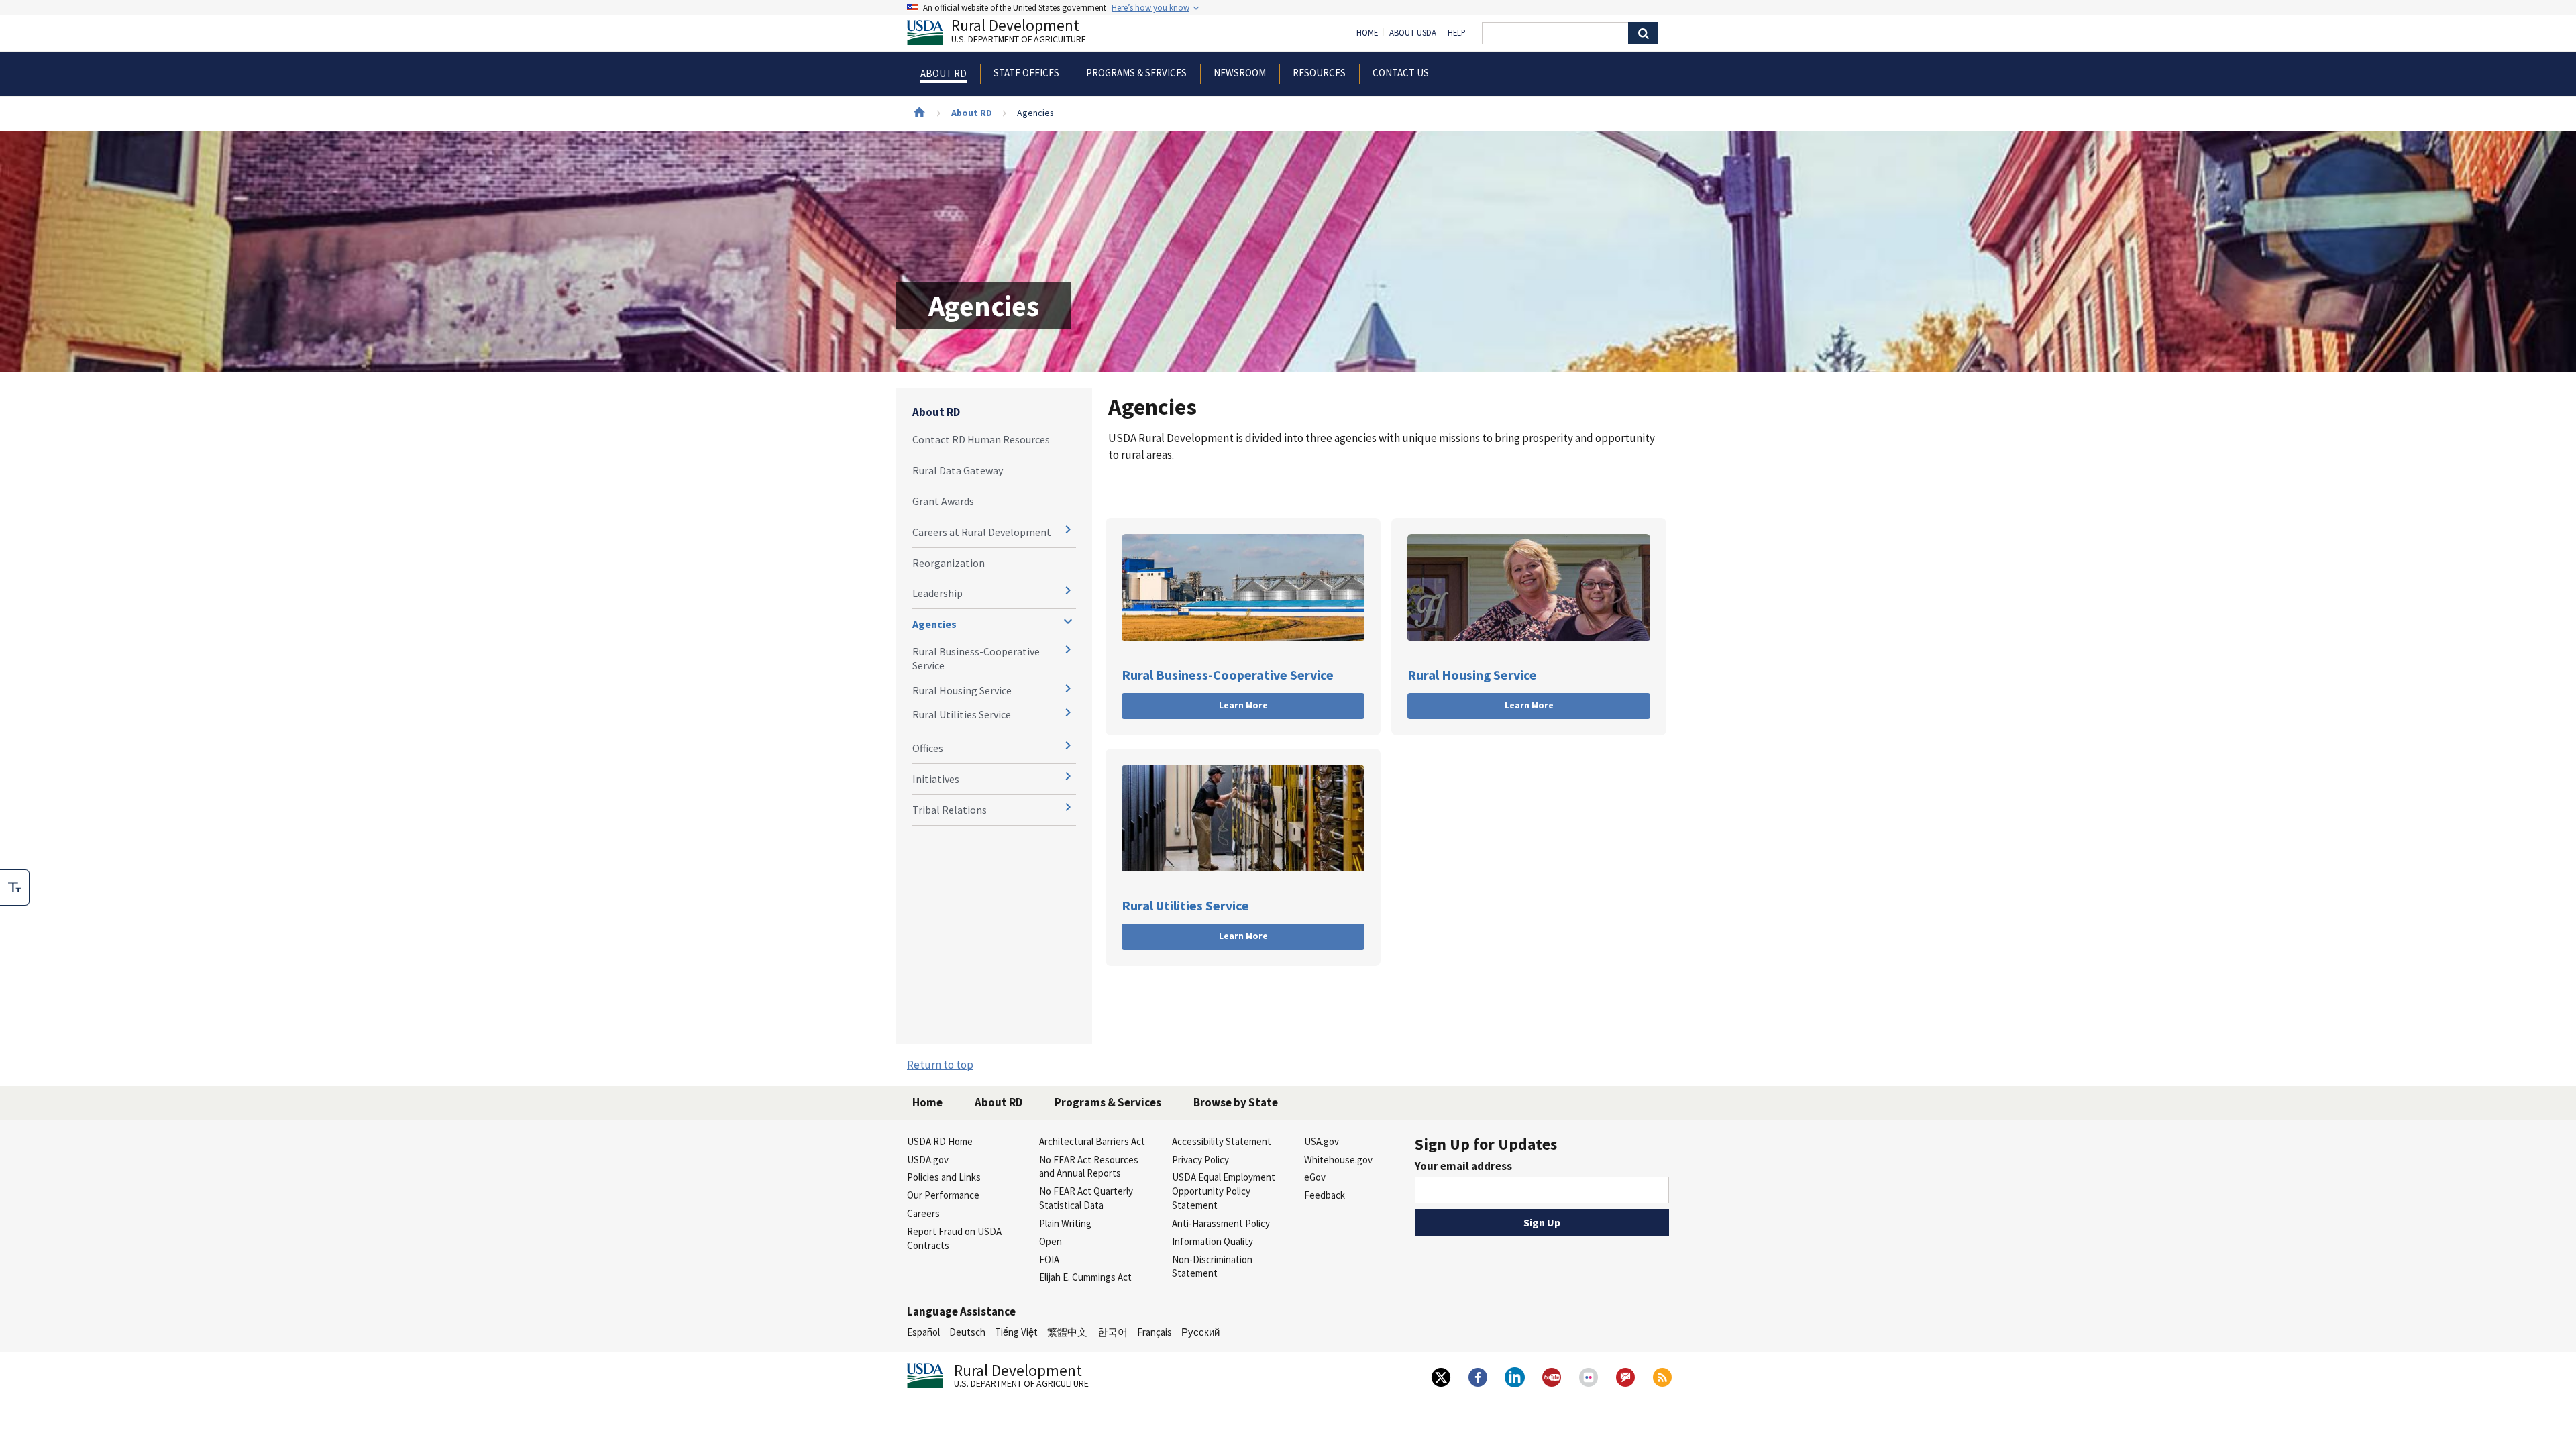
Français (1155, 1332)
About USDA (1413, 33)
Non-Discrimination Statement (1212, 1267)
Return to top (940, 1065)
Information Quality (1213, 1241)
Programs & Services (1108, 1102)
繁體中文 (1067, 1332)
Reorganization (949, 563)
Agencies (934, 624)
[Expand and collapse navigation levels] (1068, 529)
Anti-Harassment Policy (1221, 1223)
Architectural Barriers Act (1092, 1141)
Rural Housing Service (962, 690)
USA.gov (1322, 1141)
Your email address (1463, 1166)
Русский (1200, 1332)
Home (1367, 33)
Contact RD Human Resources (981, 439)
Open (1051, 1241)
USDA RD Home (940, 1141)
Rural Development (1019, 33)
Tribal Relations (950, 810)
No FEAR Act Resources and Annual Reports (1089, 1167)
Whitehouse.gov (1338, 1160)
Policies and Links (944, 1177)
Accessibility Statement (1222, 1141)
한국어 (1113, 1332)
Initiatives (936, 779)
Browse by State (1236, 1102)
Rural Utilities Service (962, 714)
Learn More (1243, 705)
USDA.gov (928, 1160)
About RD (972, 113)
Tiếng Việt (1016, 1332)
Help (1457, 33)
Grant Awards (943, 501)
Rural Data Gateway (958, 470)
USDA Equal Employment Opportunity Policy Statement (1224, 1191)
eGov (1315, 1177)
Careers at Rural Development (982, 532)
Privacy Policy (1200, 1160)
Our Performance (943, 1195)
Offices (928, 748)
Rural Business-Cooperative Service (976, 658)
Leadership (937, 593)
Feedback (1325, 1195)
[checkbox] (15, 888)
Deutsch (967, 1332)
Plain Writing (1065, 1223)
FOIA (1049, 1259)
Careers (923, 1213)
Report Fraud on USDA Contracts (954, 1238)
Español (923, 1332)
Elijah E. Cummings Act (1085, 1277)
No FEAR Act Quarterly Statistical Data (1086, 1198)
